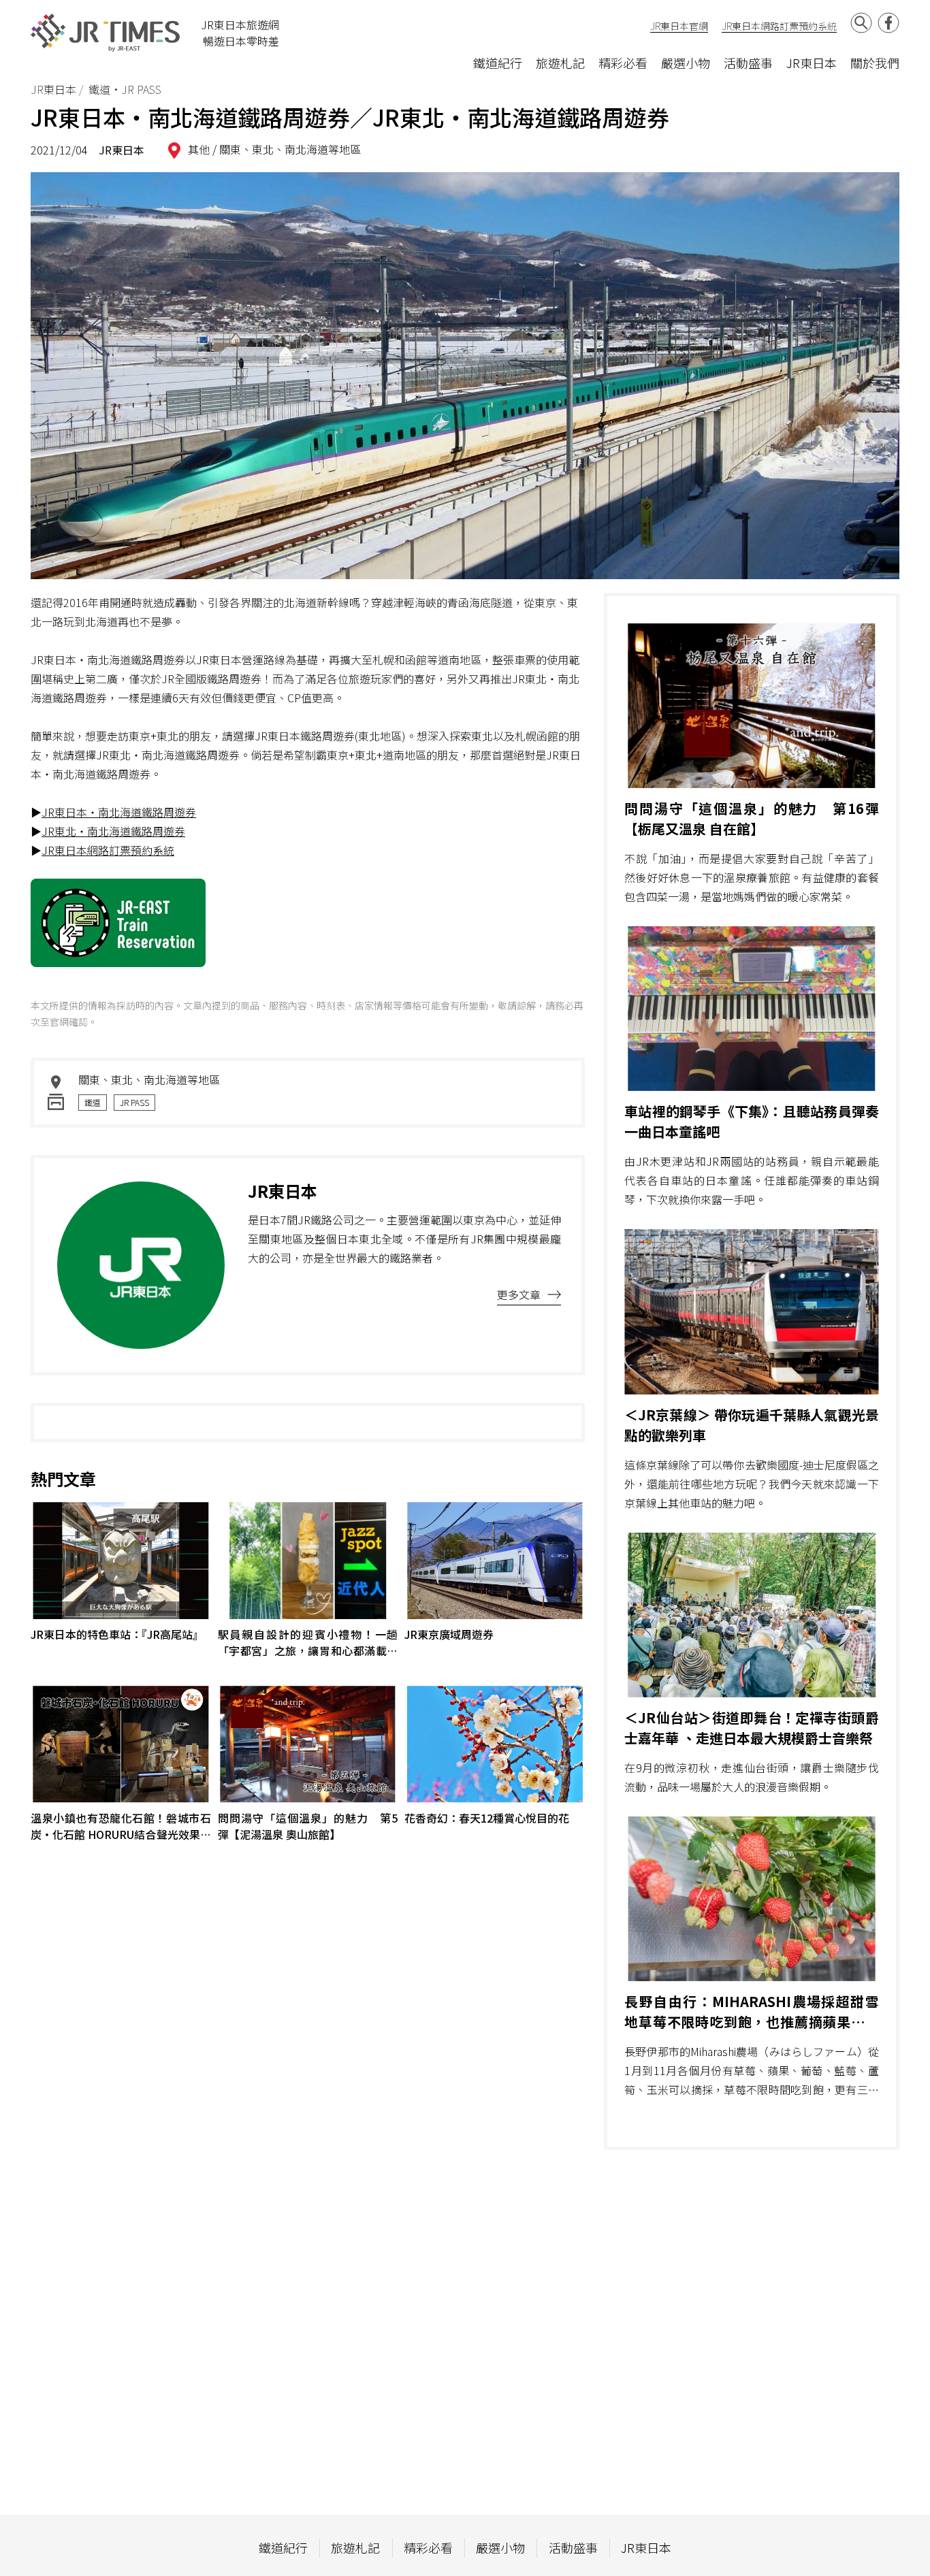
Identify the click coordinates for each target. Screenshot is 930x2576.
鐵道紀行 (498, 63)
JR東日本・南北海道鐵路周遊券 (119, 812)
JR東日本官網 (679, 26)
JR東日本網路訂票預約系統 (779, 26)
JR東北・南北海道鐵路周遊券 (113, 831)
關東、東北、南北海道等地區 (290, 149)
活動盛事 (748, 63)
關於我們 (875, 63)
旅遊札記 (560, 63)
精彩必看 (623, 63)
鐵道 (93, 1102)
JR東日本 (812, 63)
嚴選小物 (686, 63)
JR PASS (134, 1102)
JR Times (106, 33)
